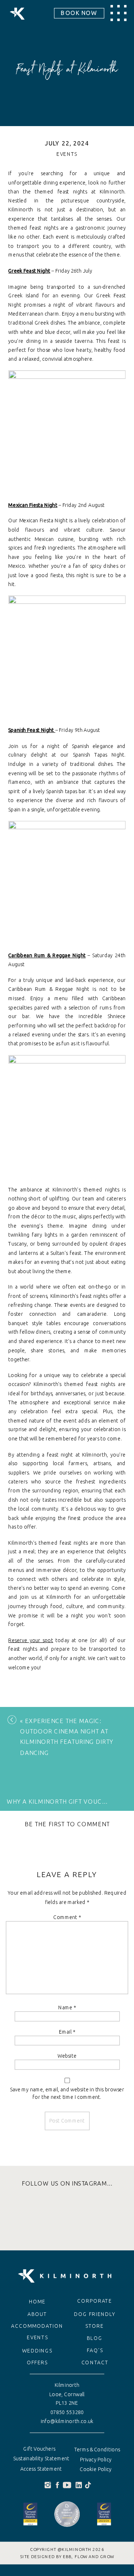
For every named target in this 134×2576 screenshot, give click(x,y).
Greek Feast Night (29, 271)
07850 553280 (67, 2412)
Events (67, 154)
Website (67, 2056)
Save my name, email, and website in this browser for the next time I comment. (67, 2093)
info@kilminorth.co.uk (67, 2421)
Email (67, 2031)
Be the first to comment (67, 1825)
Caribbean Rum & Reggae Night (47, 955)
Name (67, 2007)
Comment (67, 1917)
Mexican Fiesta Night (33, 505)
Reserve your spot (31, 1640)
